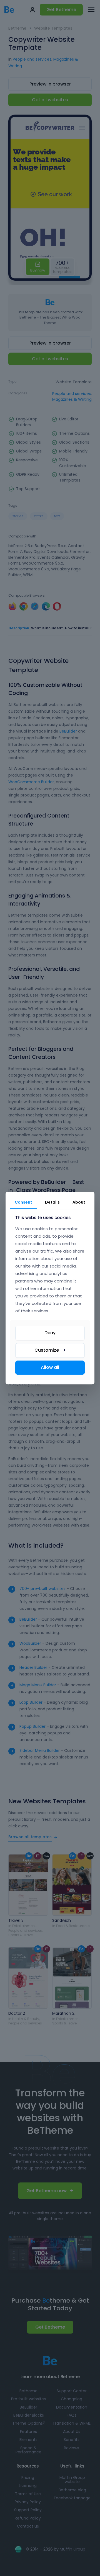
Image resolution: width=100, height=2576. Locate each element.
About (79, 1202)
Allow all (50, 1367)
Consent (23, 1202)
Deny (50, 1333)
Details (52, 1202)
